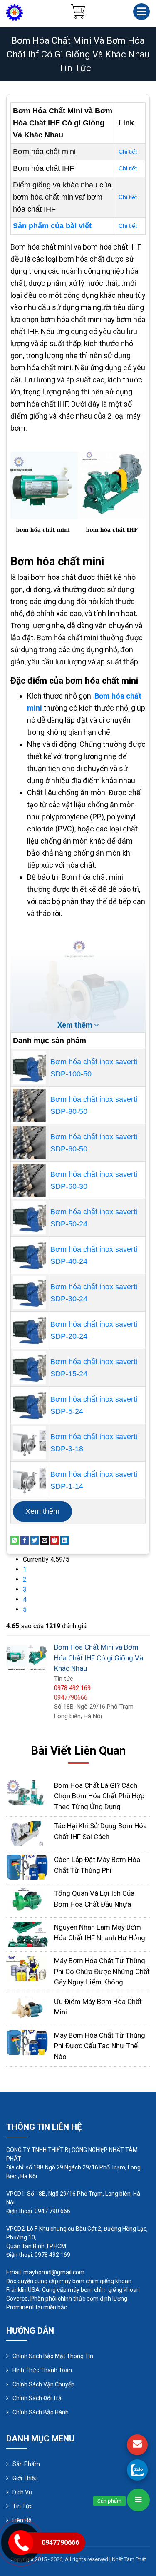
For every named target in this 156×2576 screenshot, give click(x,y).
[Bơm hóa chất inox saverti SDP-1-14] (29, 1480)
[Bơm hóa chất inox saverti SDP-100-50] (29, 1068)
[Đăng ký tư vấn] (137, 2445)
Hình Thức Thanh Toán (42, 2370)
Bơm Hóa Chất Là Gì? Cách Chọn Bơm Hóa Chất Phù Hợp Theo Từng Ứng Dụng (99, 1796)
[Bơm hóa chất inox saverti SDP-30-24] (29, 1293)
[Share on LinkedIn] (64, 1540)
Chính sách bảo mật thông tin (53, 2356)
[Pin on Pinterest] (54, 1540)
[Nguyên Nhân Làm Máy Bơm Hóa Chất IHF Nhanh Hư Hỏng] (27, 1934)
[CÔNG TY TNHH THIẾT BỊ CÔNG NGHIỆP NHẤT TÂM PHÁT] (15, 12)
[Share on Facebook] (25, 1540)
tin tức (75, 68)
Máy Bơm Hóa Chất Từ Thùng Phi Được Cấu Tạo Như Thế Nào (100, 2046)
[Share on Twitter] (35, 1540)
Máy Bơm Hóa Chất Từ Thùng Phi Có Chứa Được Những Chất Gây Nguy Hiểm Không (102, 1971)
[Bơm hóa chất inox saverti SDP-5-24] (29, 1405)
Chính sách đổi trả (37, 2398)
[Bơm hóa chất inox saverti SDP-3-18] (29, 1443)
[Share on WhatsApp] (15, 1540)
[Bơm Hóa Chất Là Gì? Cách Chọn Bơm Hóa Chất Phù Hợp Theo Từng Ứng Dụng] (27, 1792)
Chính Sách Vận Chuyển (43, 2384)
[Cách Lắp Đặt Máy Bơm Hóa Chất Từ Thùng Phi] (27, 1866)
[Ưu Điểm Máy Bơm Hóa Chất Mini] (27, 2008)
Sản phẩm (26, 2464)
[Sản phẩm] (138, 2500)
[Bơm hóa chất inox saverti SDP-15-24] (29, 1368)
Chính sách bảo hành (41, 2412)
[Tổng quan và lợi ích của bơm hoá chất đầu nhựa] (27, 1900)
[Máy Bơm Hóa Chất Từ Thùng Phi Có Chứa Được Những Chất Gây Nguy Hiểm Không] (27, 1968)
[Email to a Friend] (45, 1540)
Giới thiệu (25, 2478)
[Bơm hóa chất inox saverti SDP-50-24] (29, 1218)
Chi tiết (128, 152)
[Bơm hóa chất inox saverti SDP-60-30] (29, 1180)
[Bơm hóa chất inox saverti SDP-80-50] (29, 1105)
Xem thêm (42, 1511)
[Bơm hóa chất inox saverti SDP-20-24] (29, 1330)
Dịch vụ (22, 2492)
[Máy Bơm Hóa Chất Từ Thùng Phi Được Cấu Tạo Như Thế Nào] (27, 2042)
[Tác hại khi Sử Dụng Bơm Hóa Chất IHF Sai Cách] (27, 1833)
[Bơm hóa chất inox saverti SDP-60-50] (29, 1143)
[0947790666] (137, 2470)
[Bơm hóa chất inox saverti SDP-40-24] (29, 1255)
